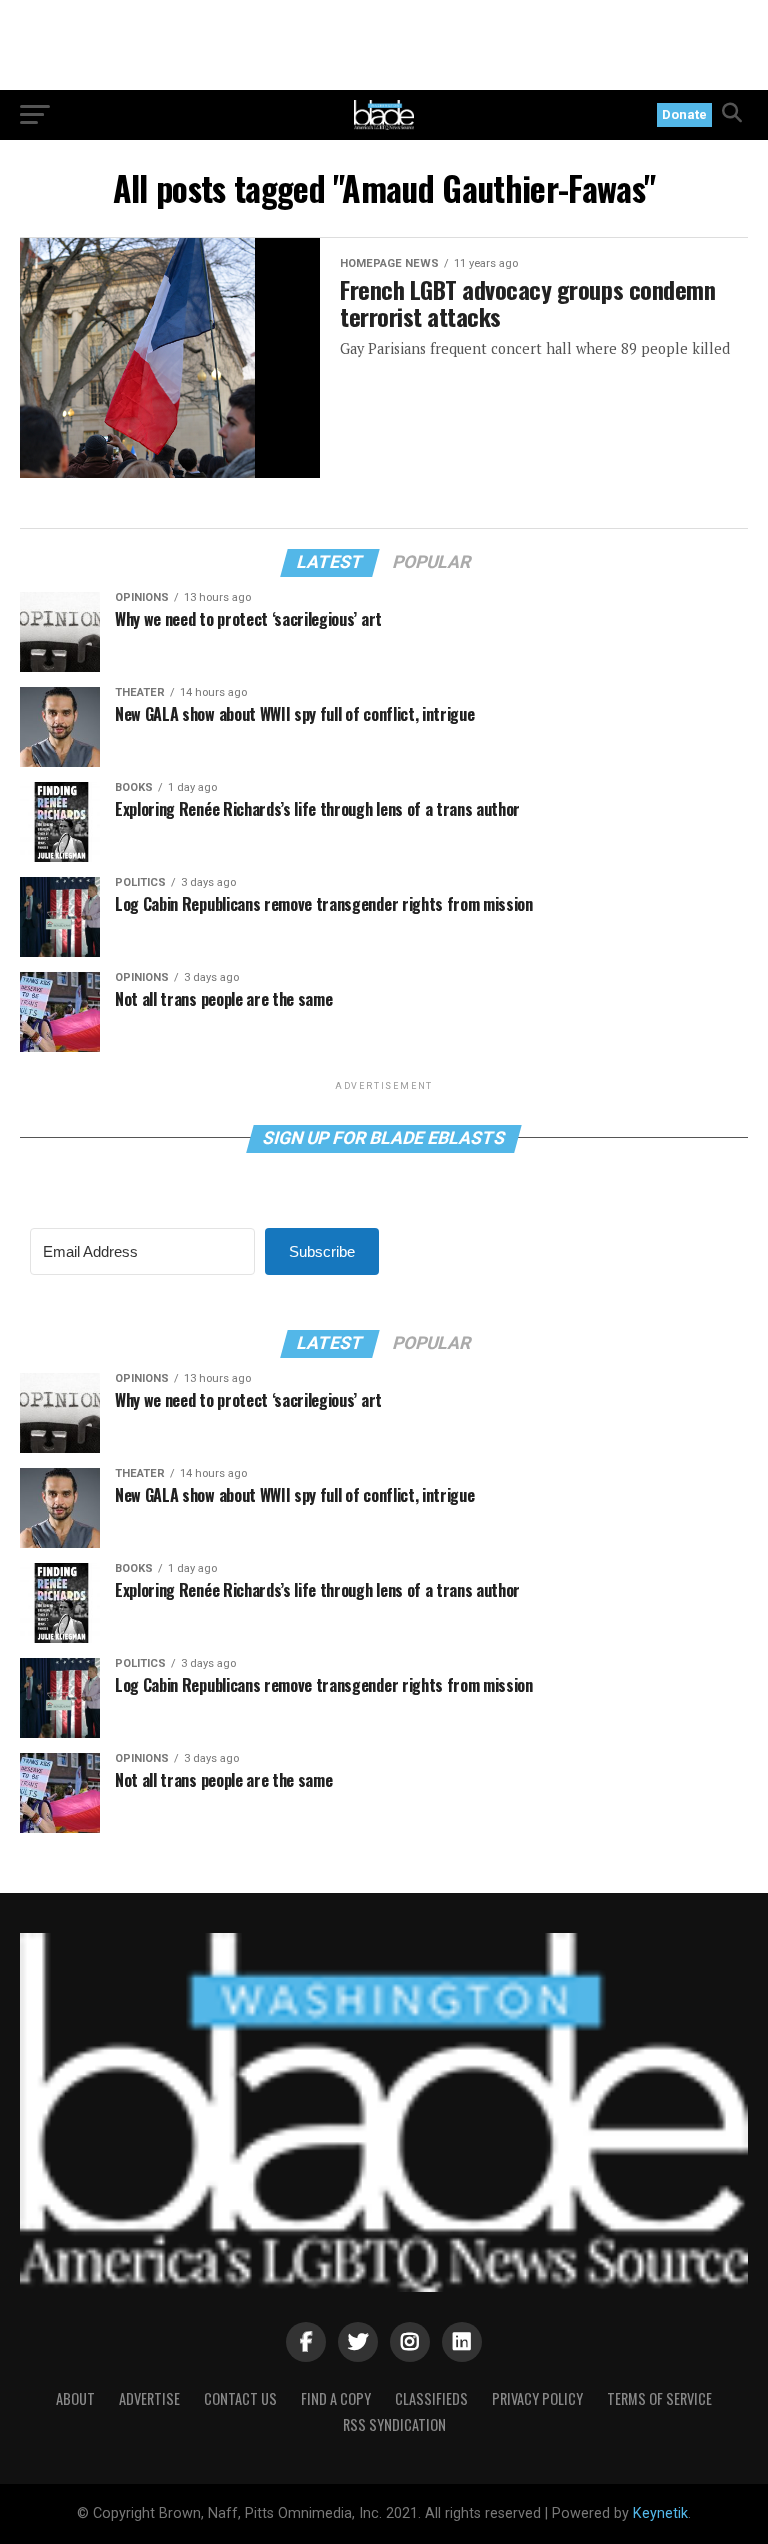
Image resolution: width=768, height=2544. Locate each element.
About (75, 2398)
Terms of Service (659, 2398)
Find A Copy (336, 2398)
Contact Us (240, 2398)
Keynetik (660, 2513)
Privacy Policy (537, 2398)
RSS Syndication (394, 2424)
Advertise (149, 2398)
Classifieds (431, 2398)
